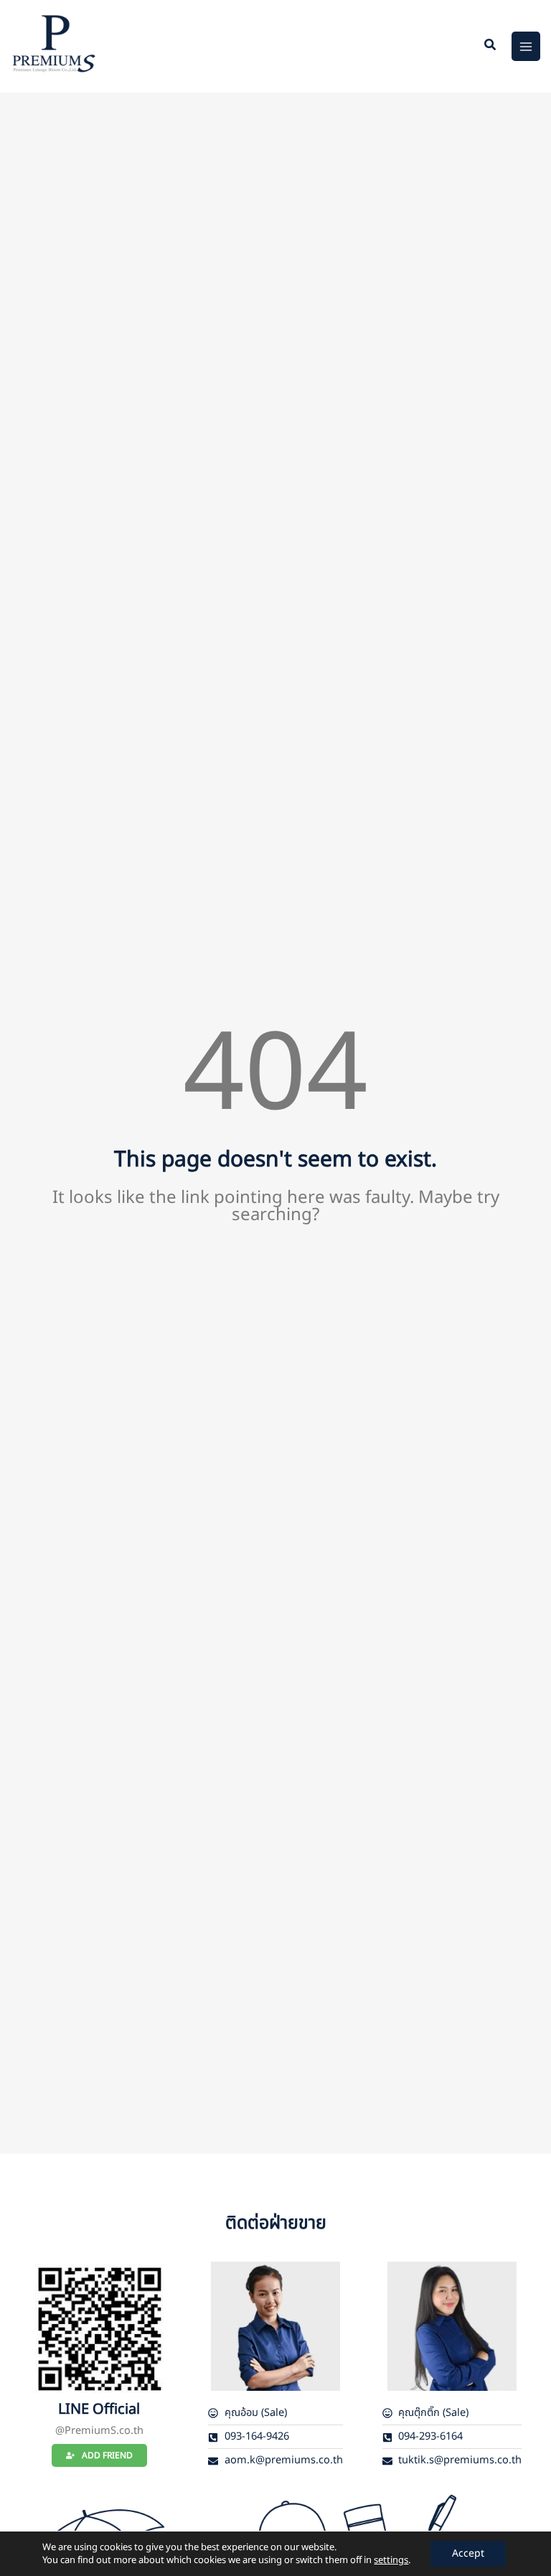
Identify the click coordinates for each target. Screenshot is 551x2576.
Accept (468, 2553)
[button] (491, 47)
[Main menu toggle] (526, 46)
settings (391, 2560)
